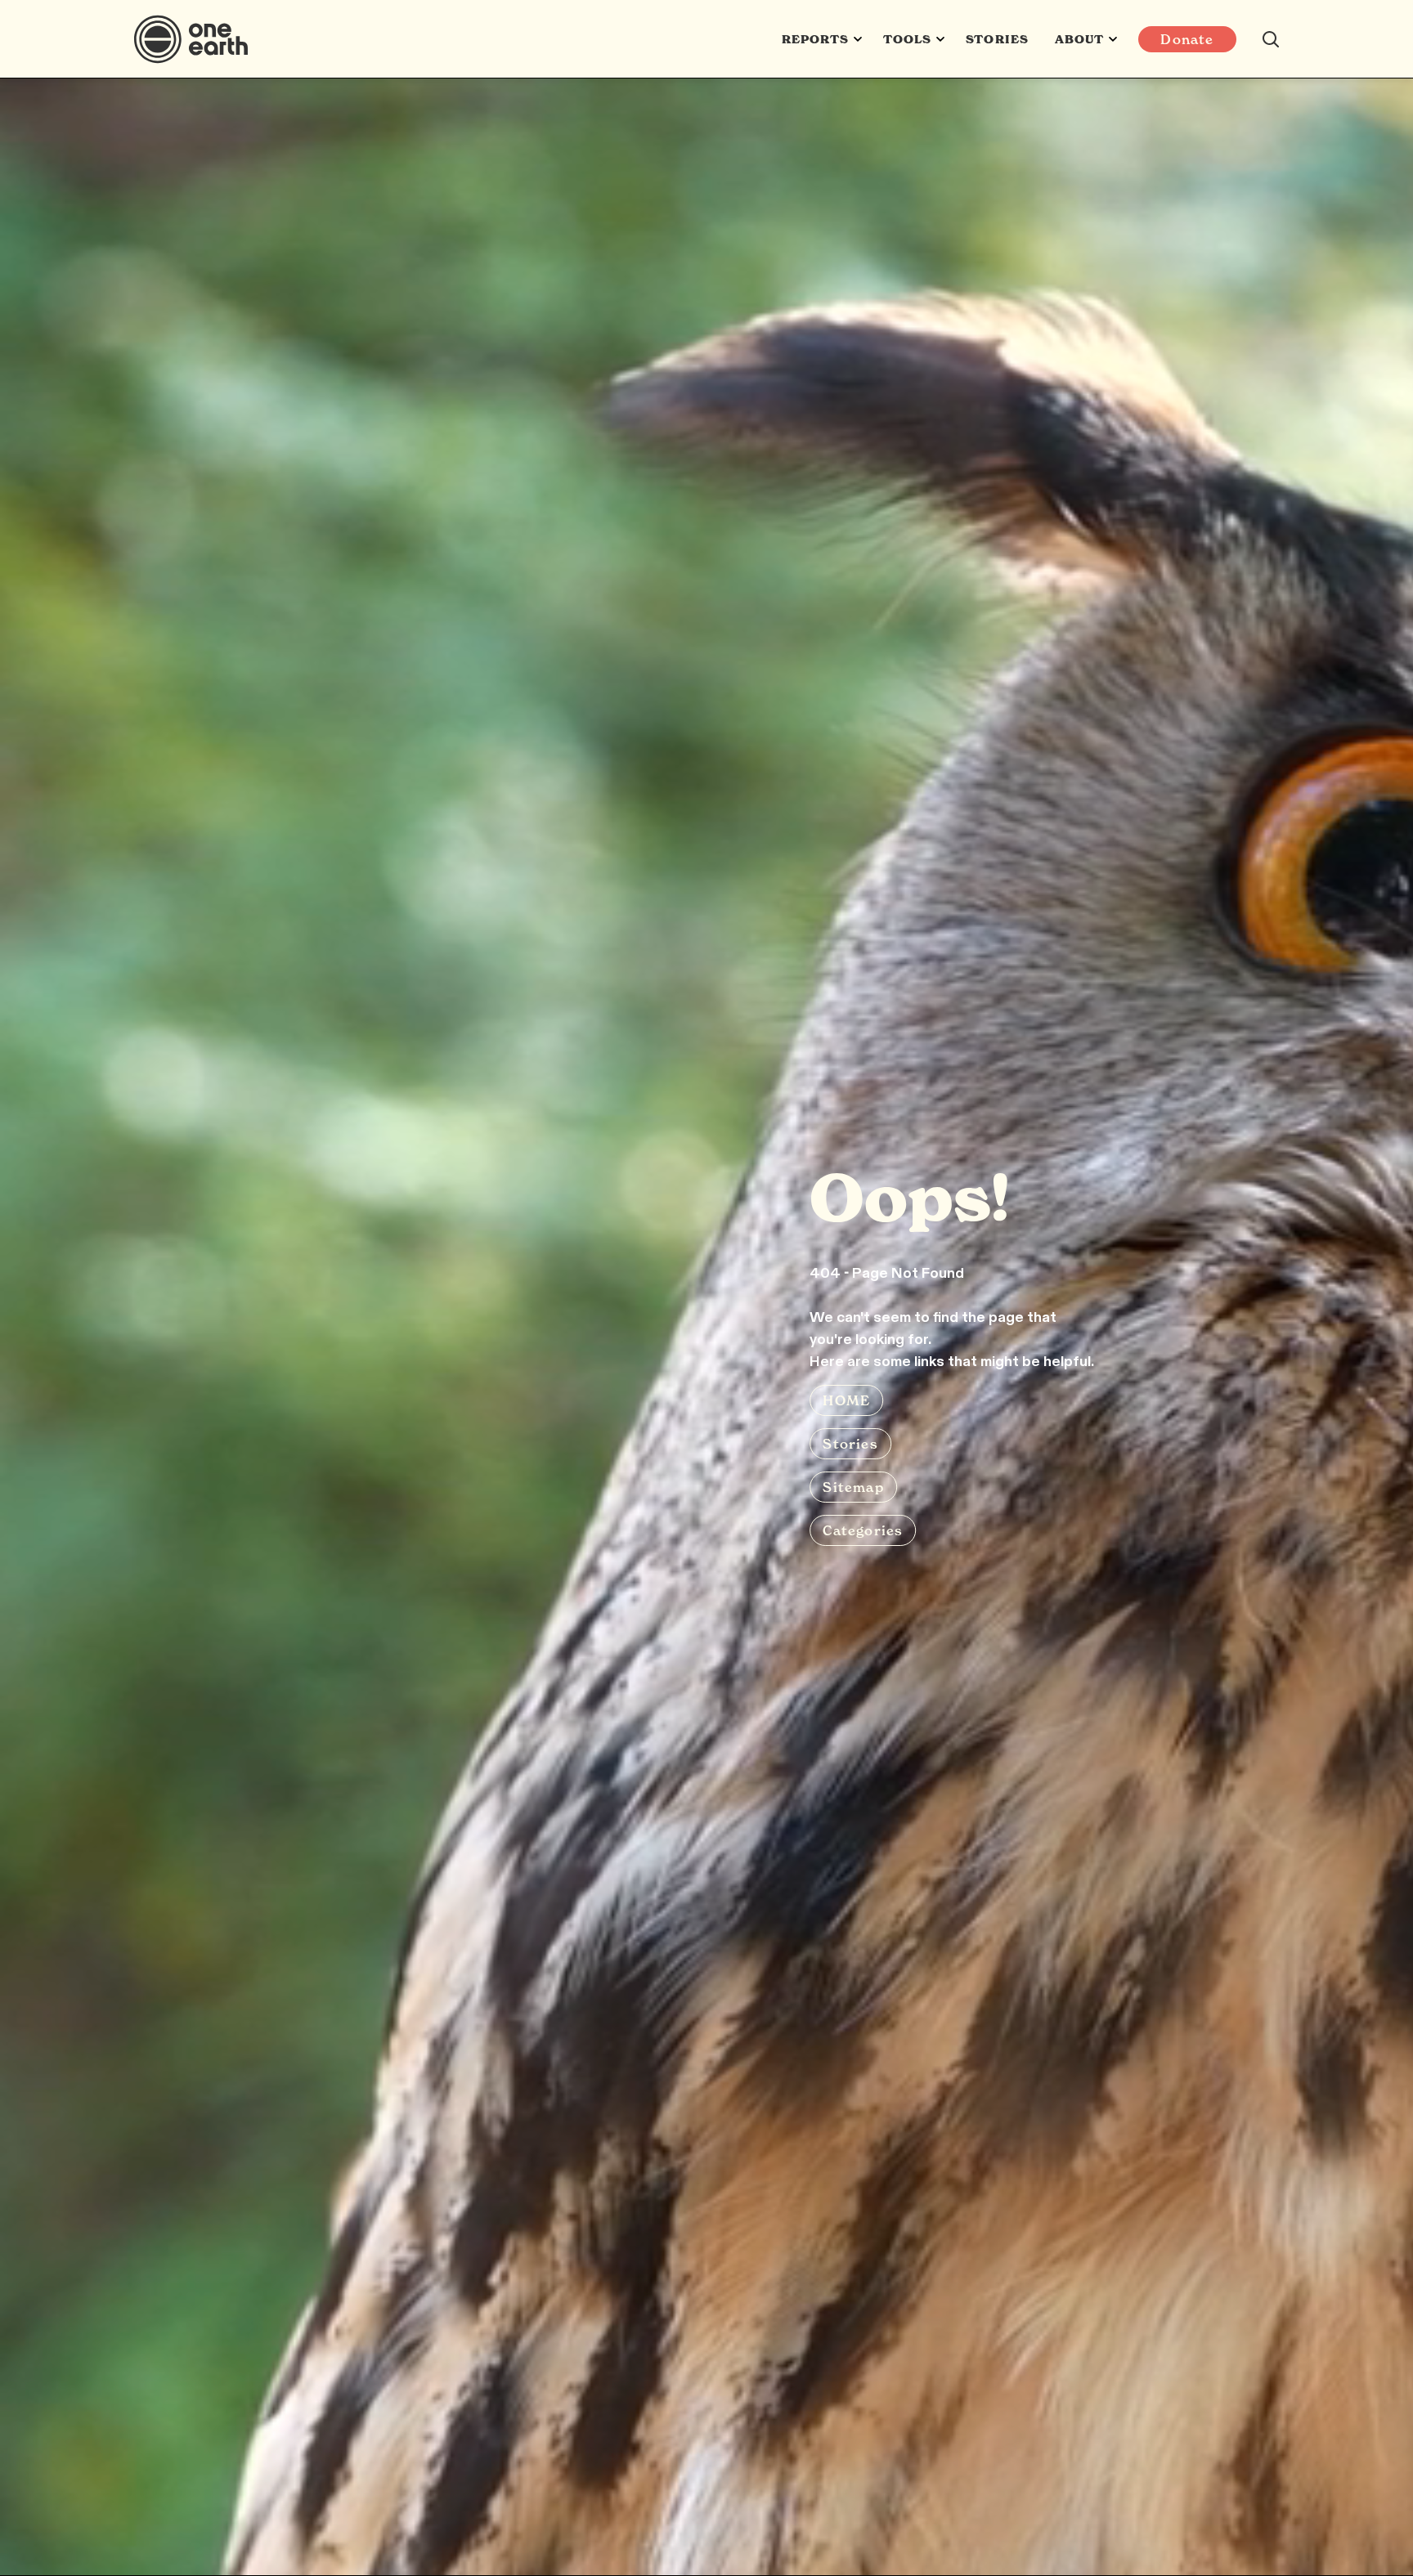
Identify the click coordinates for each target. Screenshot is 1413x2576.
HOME (846, 1400)
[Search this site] (1271, 39)
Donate (1187, 39)
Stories (997, 39)
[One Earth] (197, 39)
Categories (863, 1530)
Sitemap (853, 1487)
